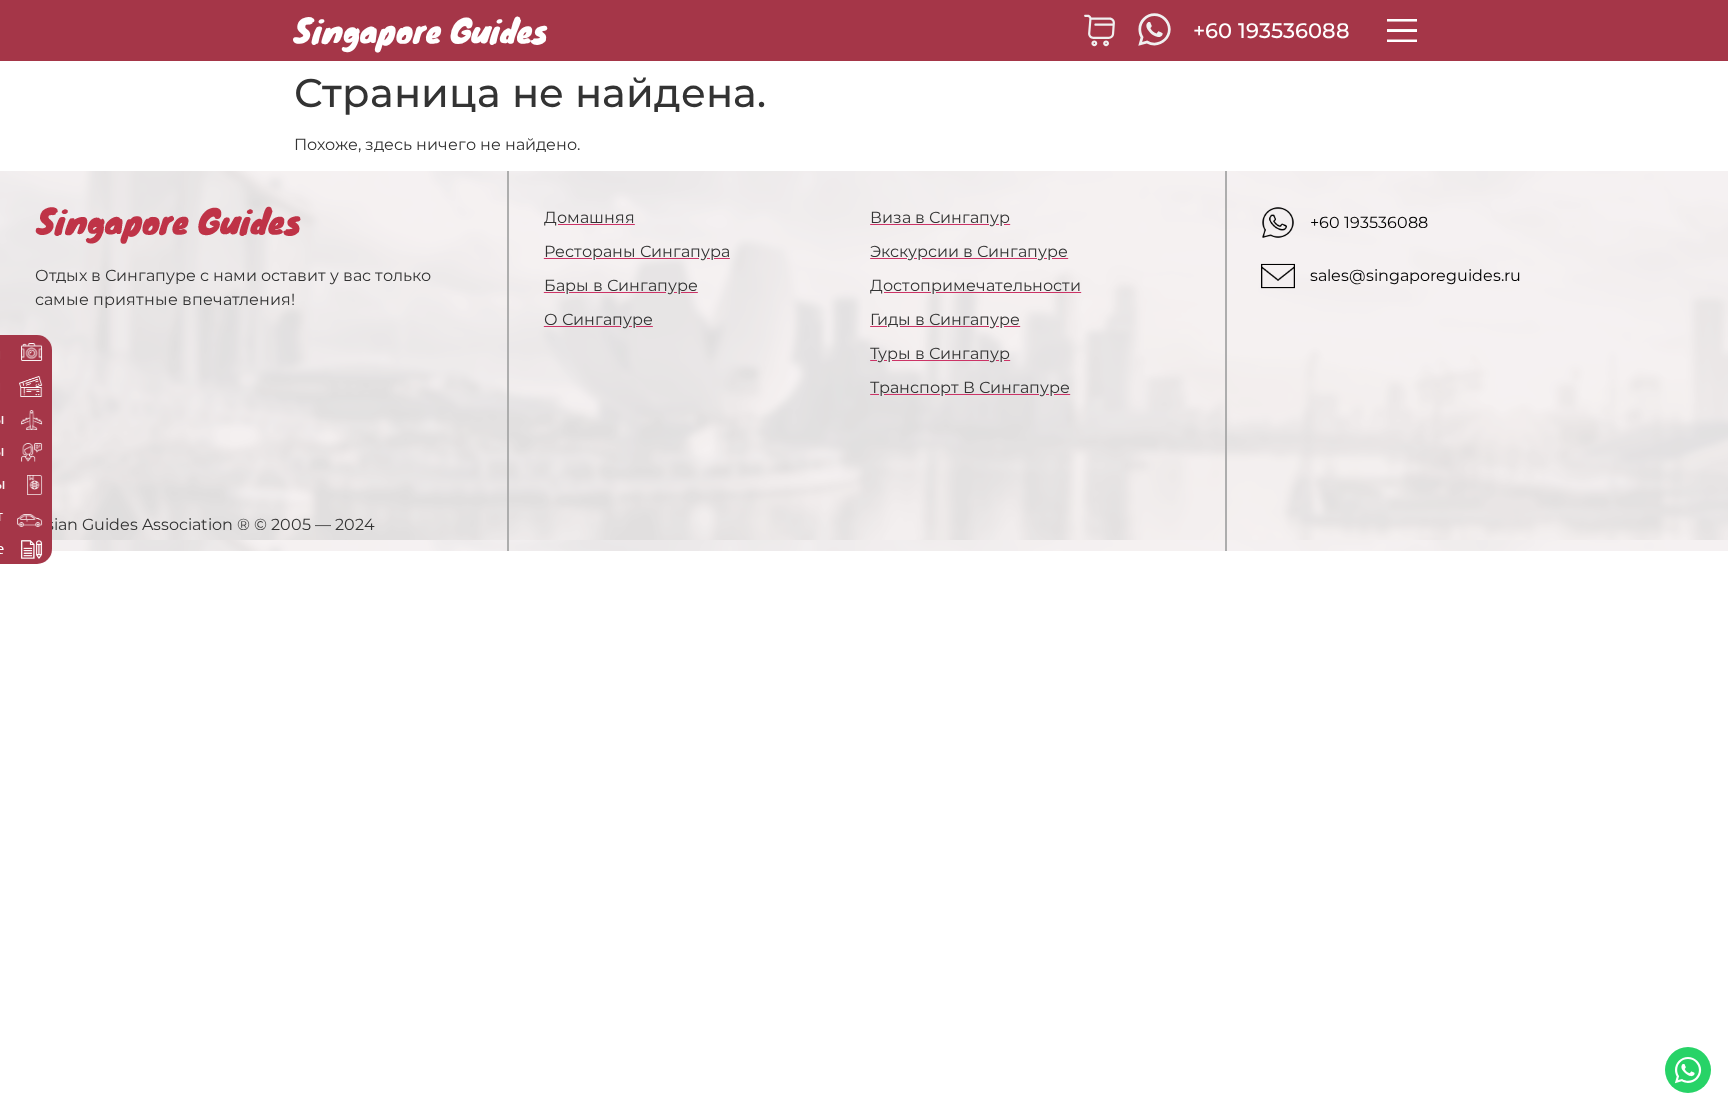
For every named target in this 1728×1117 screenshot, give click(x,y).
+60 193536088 (1271, 30)
